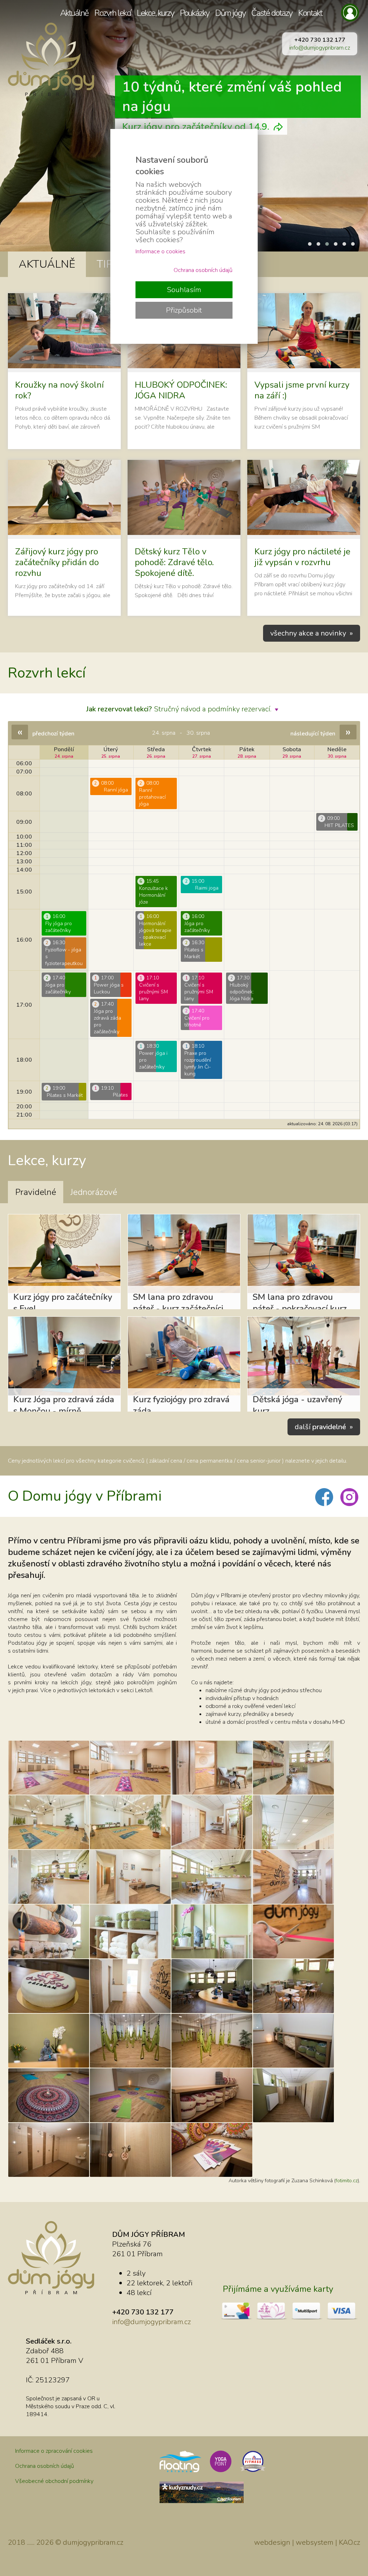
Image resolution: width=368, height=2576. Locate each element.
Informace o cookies (160, 251)
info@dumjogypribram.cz (320, 48)
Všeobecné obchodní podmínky (54, 2481)
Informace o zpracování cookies (54, 2451)
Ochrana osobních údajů (45, 2466)
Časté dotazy (272, 13)
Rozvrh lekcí (112, 13)
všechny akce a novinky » (312, 633)
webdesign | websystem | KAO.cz (307, 2542)
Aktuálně (74, 13)
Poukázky (194, 13)
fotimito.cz (347, 2181)
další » (324, 1427)
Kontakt (310, 13)
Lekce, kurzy (155, 13)
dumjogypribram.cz (93, 2542)
